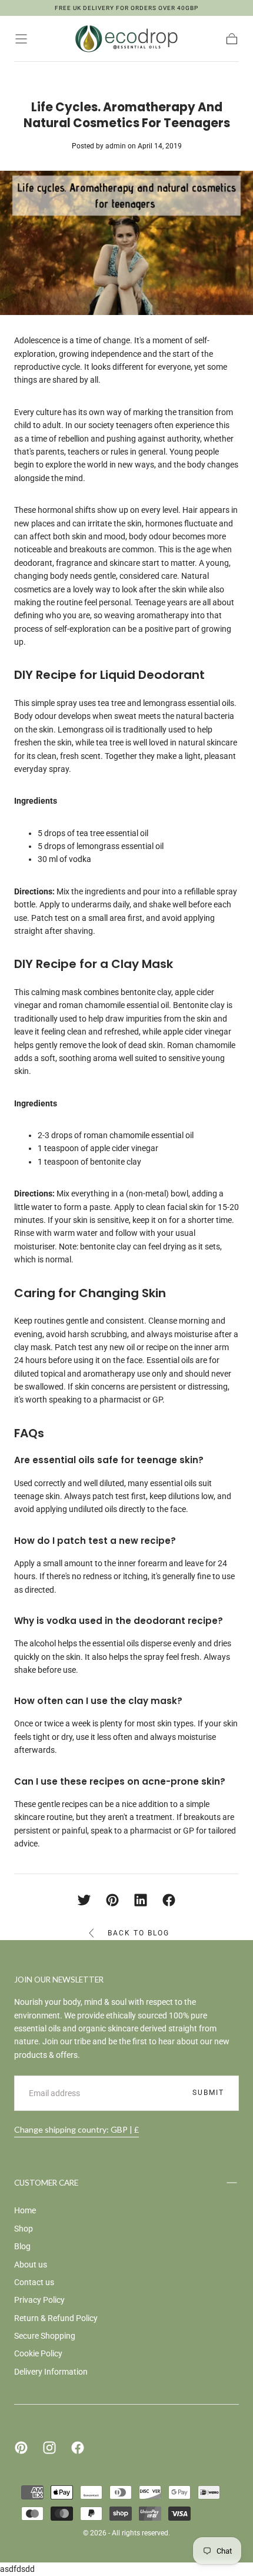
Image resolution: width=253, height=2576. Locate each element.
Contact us (34, 2282)
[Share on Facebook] (169, 1900)
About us (31, 2265)
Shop (24, 2229)
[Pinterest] (21, 2448)
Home (25, 2210)
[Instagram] (49, 2448)
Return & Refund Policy (56, 2318)
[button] (21, 39)
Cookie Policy (38, 2353)
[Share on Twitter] (84, 1900)
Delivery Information (51, 2372)
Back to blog (139, 1933)
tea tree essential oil (112, 833)
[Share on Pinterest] (112, 1900)
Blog (22, 2246)
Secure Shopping (45, 2336)
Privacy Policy (39, 2300)
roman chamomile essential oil (139, 1135)
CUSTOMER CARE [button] (46, 2183)
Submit (208, 2093)
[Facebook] (78, 2448)
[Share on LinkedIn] (141, 1900)
